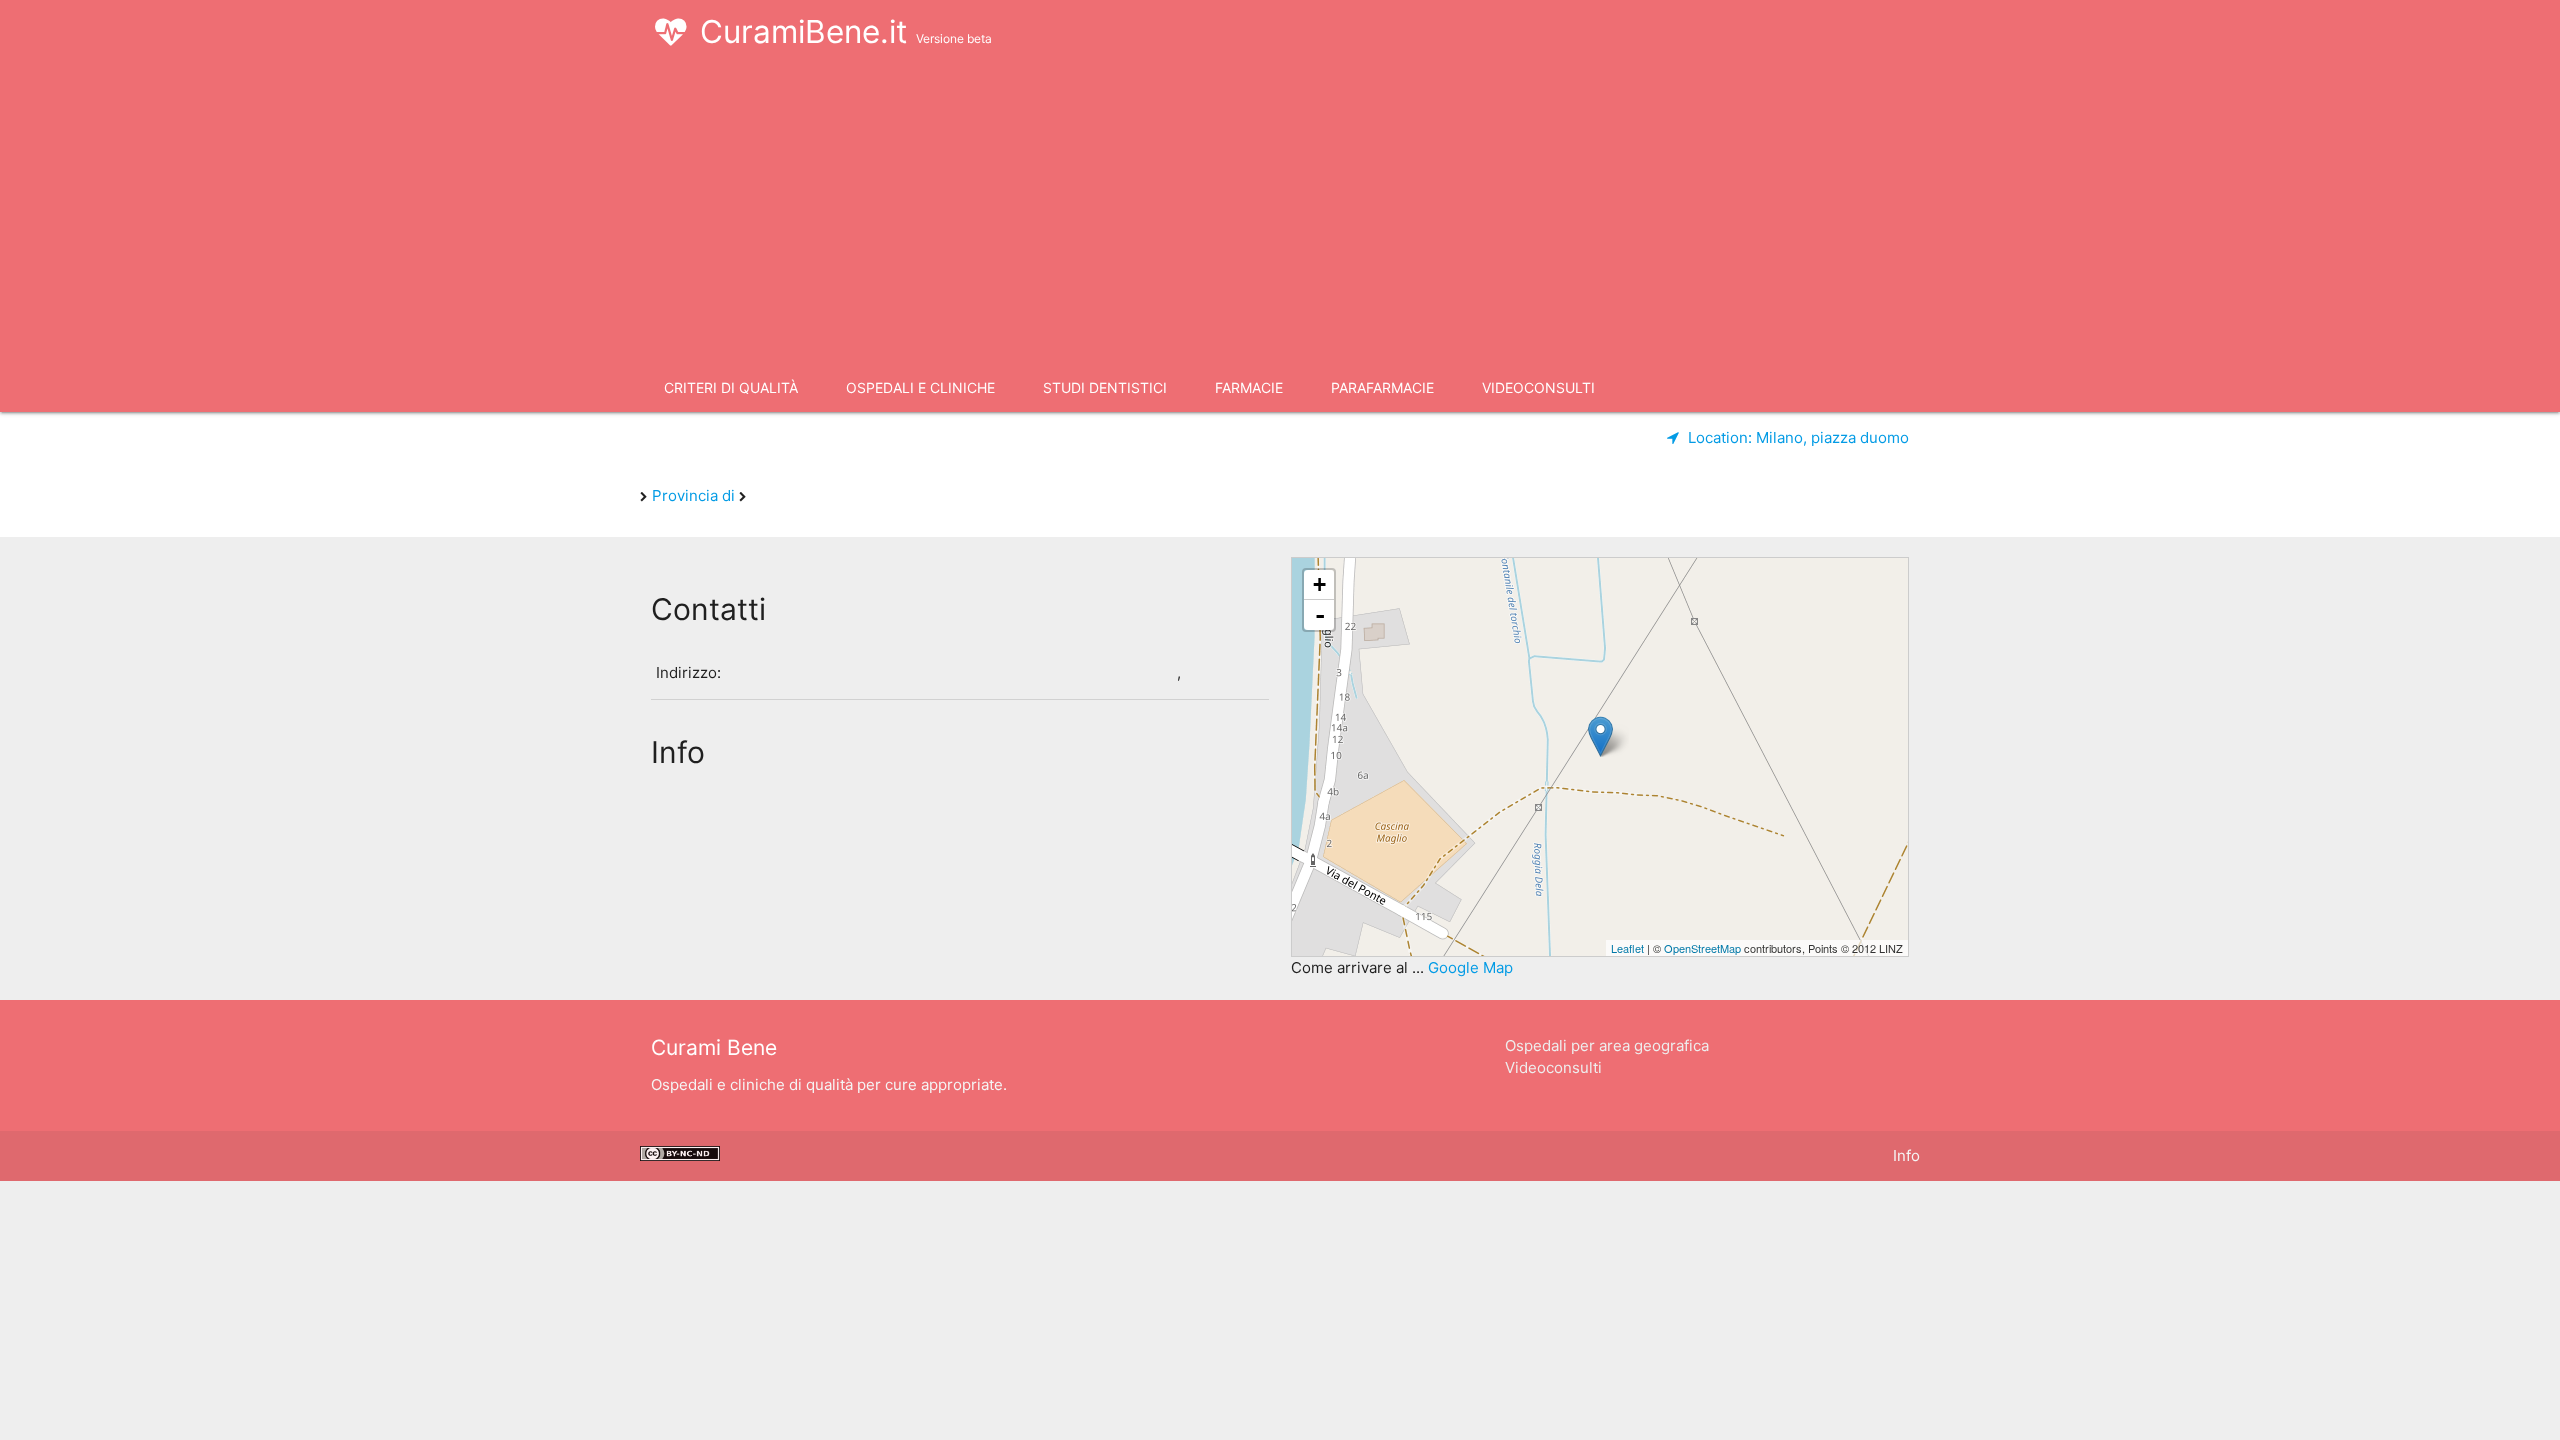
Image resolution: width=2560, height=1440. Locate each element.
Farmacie (1249, 387)
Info (1906, 1155)
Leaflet (1627, 948)
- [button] (1320, 615)
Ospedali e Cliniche (920, 387)
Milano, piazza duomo (1798, 437)
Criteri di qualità (731, 387)
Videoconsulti (1538, 387)
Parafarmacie (1382, 387)
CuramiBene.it (846, 31)
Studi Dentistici (1105, 387)
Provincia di (695, 495)
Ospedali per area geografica (1607, 1045)
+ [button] (1319, 584)
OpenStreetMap (1702, 948)
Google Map (1470, 967)
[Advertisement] (1280, 214)
